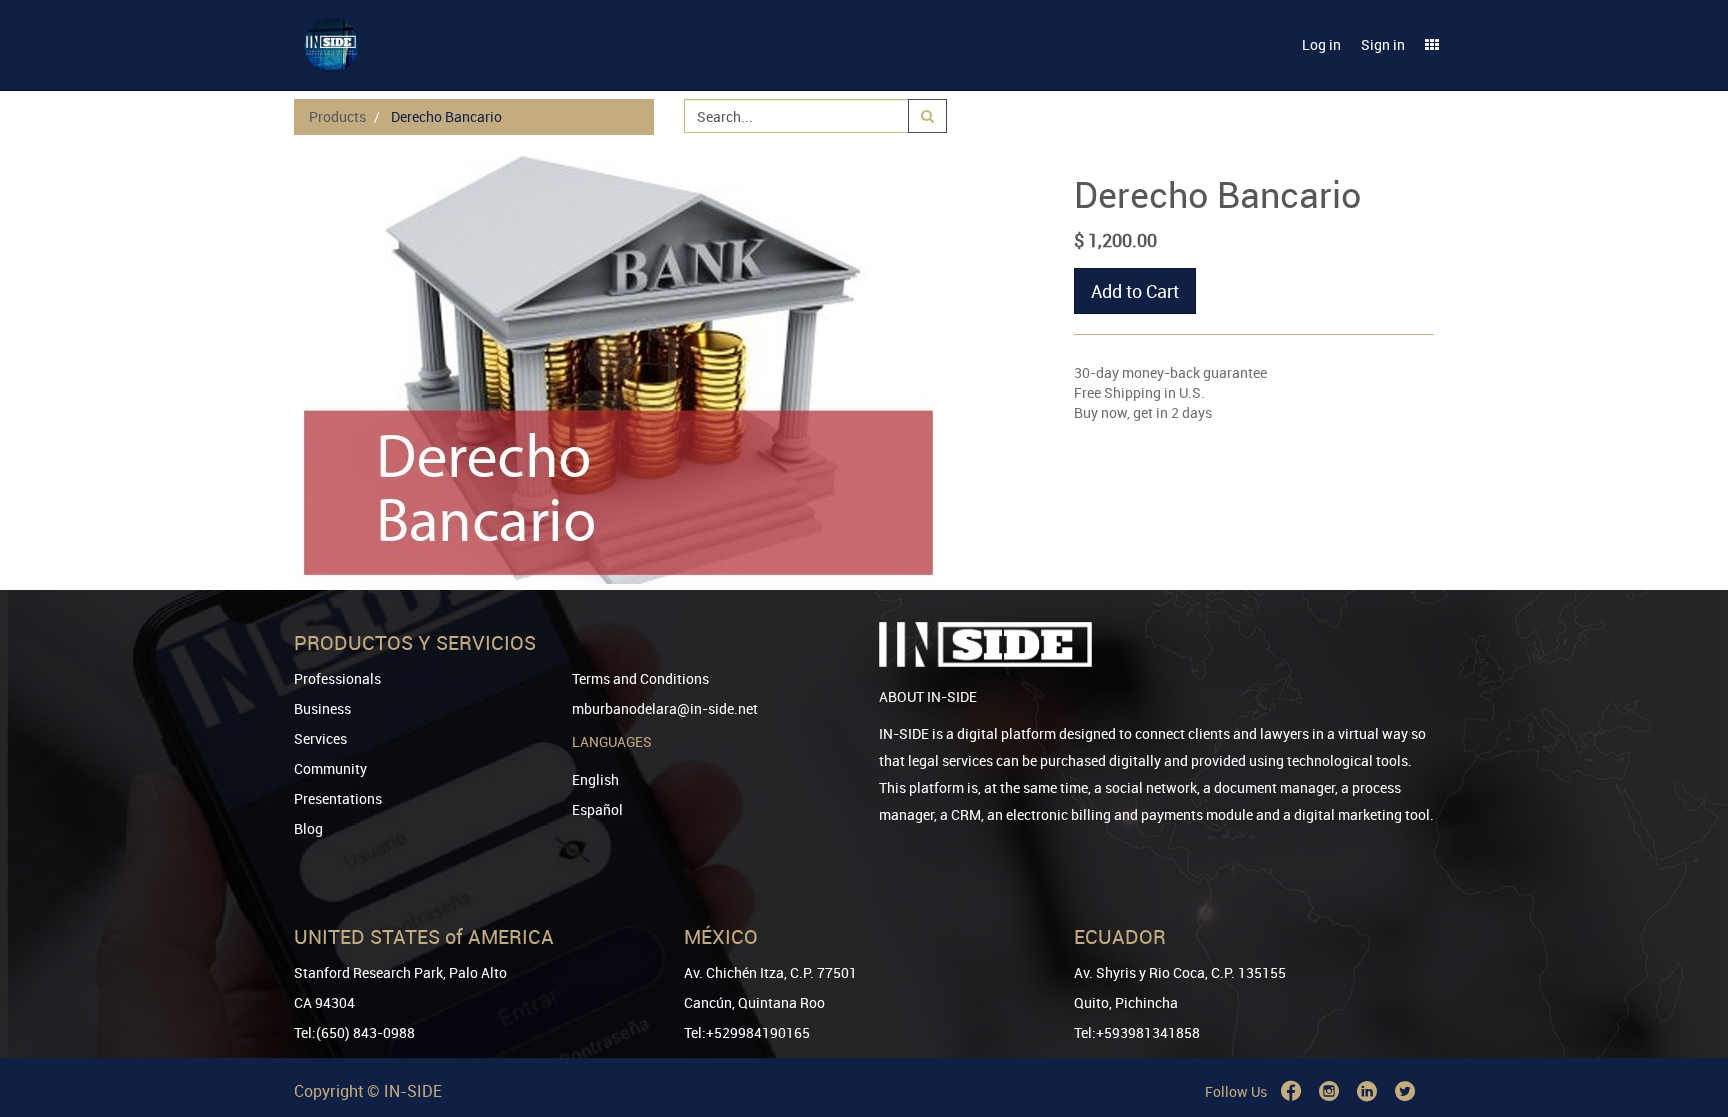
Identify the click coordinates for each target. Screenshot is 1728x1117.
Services (320, 738)
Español (597, 809)
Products (337, 116)
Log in (1321, 44)
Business (322, 708)
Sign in (1383, 44)
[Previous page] (1685, 1029)
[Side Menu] (1432, 45)
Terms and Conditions (640, 678)
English (595, 779)
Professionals (337, 678)
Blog (308, 828)
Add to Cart (1135, 291)
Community (330, 768)
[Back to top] (1685, 999)
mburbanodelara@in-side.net (665, 708)
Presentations (338, 798)
